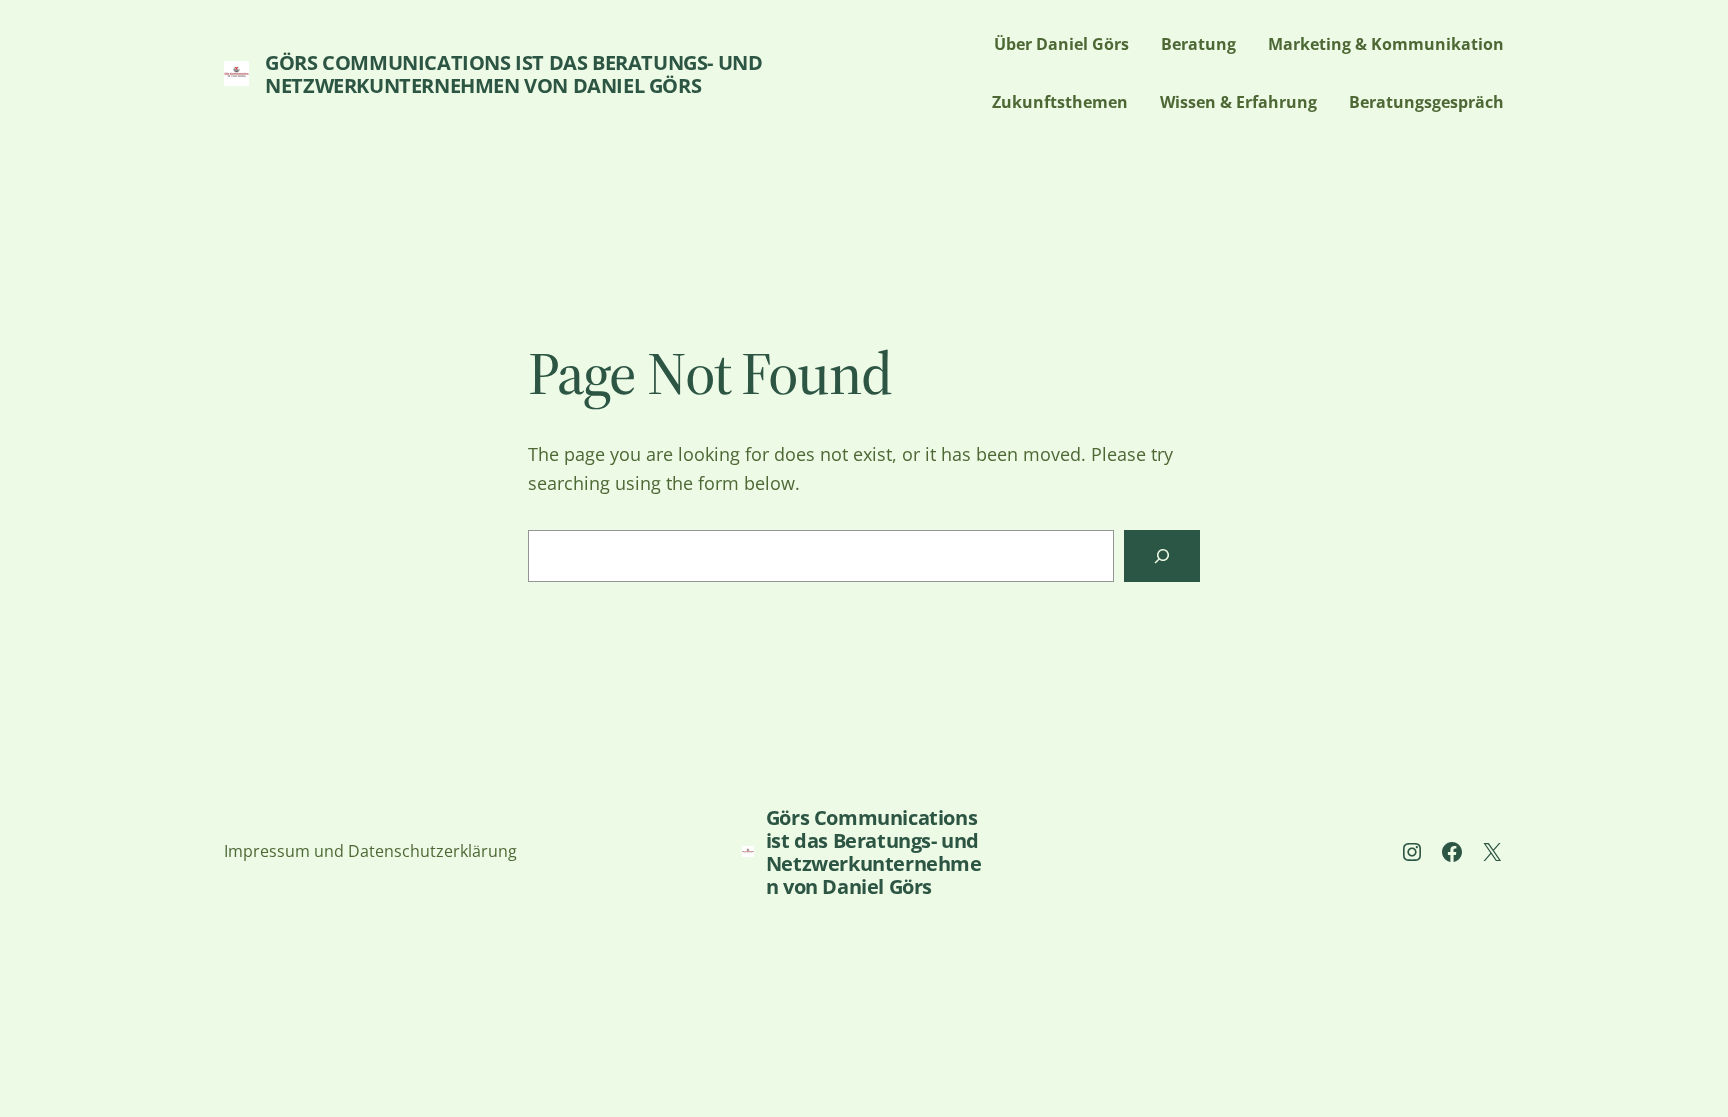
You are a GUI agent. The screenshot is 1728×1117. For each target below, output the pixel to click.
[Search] (1162, 556)
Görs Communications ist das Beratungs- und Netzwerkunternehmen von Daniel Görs (513, 74)
